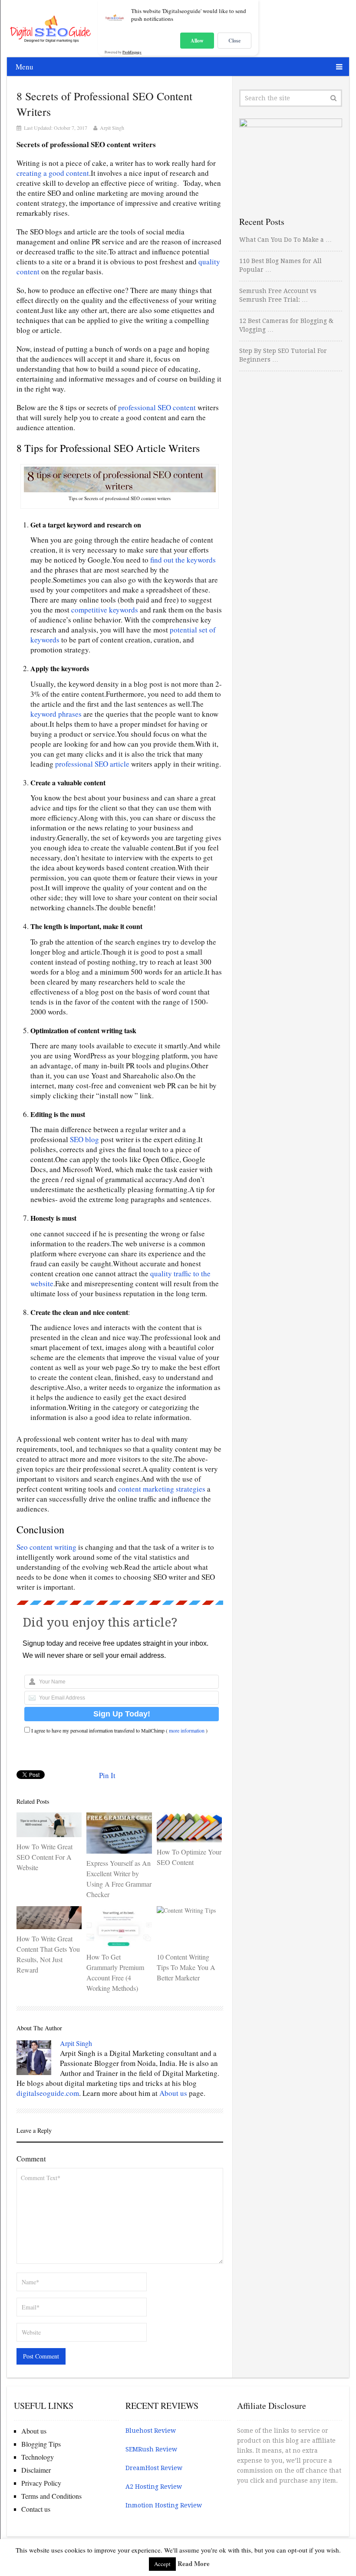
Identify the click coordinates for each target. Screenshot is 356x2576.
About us (173, 2093)
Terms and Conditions (51, 2496)
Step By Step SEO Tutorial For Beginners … (283, 355)
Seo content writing (46, 1547)
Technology (38, 2457)
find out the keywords (183, 560)
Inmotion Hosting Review (164, 2505)
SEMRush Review (151, 2449)
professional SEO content (158, 407)
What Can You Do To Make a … (285, 240)
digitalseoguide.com (48, 2093)
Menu (25, 67)
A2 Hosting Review (154, 2487)
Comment (31, 2159)
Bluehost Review (151, 2431)
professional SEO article (92, 764)
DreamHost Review (154, 2468)
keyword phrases (56, 714)
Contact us (36, 2509)
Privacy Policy (41, 2483)
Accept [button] (162, 2564)
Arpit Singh (112, 128)
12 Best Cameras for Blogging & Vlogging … (286, 325)
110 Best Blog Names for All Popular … (280, 265)
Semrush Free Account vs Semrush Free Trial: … (278, 295)
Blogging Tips (41, 2444)
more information (187, 1730)
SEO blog (84, 1139)
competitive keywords (105, 610)
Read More (194, 2563)
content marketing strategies (162, 1489)
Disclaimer (36, 2470)
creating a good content (53, 173)
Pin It (107, 1775)
